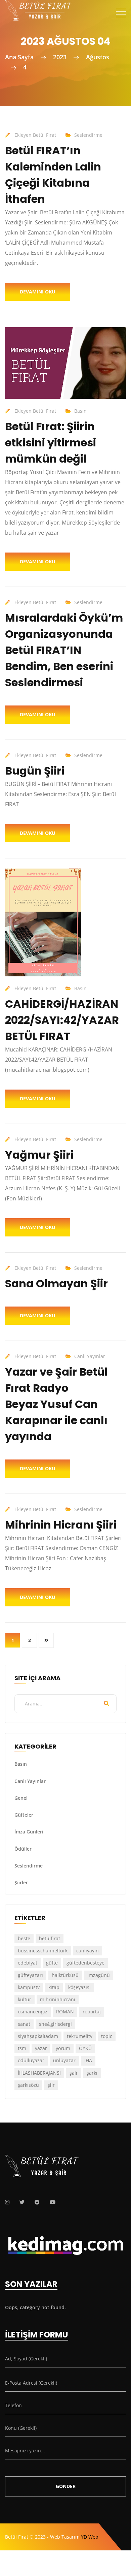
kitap (54, 1987)
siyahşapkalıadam (38, 2036)
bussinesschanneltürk (43, 1951)
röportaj (92, 2012)
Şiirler (21, 1882)
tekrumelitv (80, 2036)
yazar (41, 2048)
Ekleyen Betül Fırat (35, 135)
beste (24, 1938)
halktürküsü (65, 1975)
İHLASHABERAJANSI (39, 2073)
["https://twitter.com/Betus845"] (22, 2202)
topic (107, 2036)
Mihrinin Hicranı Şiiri (61, 1525)
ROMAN (65, 2012)
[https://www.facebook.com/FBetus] (37, 2202)
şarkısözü (28, 2085)
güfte (52, 1963)
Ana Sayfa (19, 57)
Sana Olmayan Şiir (56, 1283)
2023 (60, 57)
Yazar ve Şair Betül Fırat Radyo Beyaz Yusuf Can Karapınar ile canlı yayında (56, 1404)
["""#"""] (7, 2202)
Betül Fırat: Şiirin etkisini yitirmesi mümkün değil (51, 443)
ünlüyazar (64, 2060)
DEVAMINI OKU (38, 292)
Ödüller (23, 1849)
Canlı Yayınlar (90, 1356)
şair (74, 2073)
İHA (88, 2060)
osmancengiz (33, 2012)
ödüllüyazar (31, 2060)
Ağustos (98, 57)
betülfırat (50, 1938)
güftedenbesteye (85, 1963)
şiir (51, 2085)
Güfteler (24, 1815)
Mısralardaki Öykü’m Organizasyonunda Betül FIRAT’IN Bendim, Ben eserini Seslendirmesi (64, 650)
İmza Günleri (29, 1832)
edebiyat (28, 1963)
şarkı (92, 2073)
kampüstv (29, 1987)
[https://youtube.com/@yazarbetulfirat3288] (53, 2202)
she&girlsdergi (55, 2024)
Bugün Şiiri (35, 771)
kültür (25, 1999)
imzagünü (99, 1975)
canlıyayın (88, 1951)
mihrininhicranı (58, 1999)
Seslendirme (88, 135)
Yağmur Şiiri (39, 1155)
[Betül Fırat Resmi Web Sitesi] (39, 6)
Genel (21, 1798)
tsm (22, 2048)
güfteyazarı (30, 1975)
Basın (80, 411)
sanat (24, 2024)
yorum (63, 2048)
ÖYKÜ (85, 2048)
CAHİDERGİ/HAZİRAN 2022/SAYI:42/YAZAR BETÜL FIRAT (62, 1020)
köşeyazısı (79, 1987)
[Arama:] (65, 1704)
